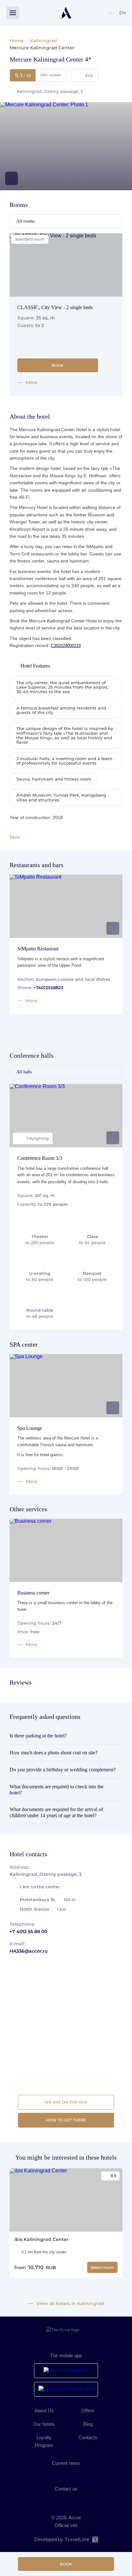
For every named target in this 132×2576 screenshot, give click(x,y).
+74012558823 (48, 988)
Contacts (88, 2437)
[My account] (98, 13)
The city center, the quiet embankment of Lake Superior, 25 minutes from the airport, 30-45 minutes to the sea (62, 687)
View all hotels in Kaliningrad (70, 2304)
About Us (44, 2411)
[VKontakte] (53, 2473)
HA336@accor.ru (29, 1951)
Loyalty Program (44, 2441)
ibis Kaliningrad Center (41, 2239)
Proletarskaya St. (48, 1899)
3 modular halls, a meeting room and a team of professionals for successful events (64, 761)
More (15, 837)
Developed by (62, 2539)
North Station (43, 1909)
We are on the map (66, 2102)
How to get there (66, 2120)
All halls (24, 1072)
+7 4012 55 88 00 (28, 1932)
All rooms (25, 221)
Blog (88, 2424)
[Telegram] (79, 2473)
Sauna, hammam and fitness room (54, 779)
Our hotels (44, 2424)
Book (66, 2564)
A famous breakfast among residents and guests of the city (61, 710)
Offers (88, 2411)
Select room (102, 2267)
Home (17, 41)
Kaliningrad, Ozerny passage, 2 (50, 91)
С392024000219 (66, 646)
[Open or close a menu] (13, 13)
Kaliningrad (44, 41)
